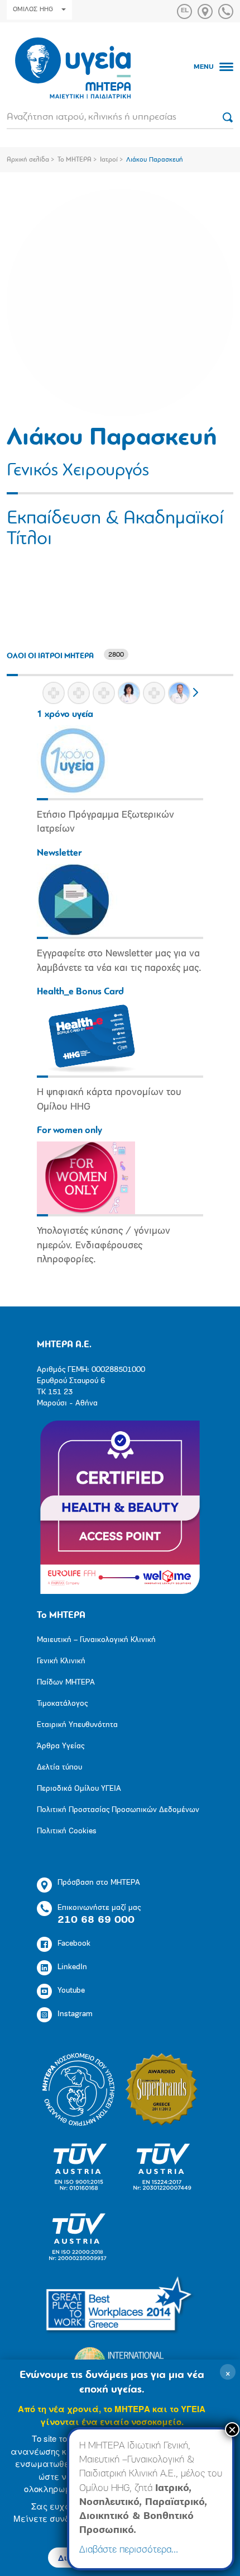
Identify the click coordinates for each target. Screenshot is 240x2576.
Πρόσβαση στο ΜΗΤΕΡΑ (99, 1883)
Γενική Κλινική (61, 1661)
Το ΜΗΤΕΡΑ (75, 160)
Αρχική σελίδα (28, 160)
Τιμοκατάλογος (62, 1704)
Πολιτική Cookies (67, 1831)
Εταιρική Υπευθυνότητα (77, 1725)
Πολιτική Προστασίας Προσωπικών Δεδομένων (118, 1810)
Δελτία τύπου (59, 1768)
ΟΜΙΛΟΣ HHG (33, 10)
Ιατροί (109, 160)
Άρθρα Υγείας (61, 1746)
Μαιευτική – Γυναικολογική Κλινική (96, 1640)
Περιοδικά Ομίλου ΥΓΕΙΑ (79, 1789)
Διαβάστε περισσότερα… (129, 2550)
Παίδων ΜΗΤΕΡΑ (66, 1683)
